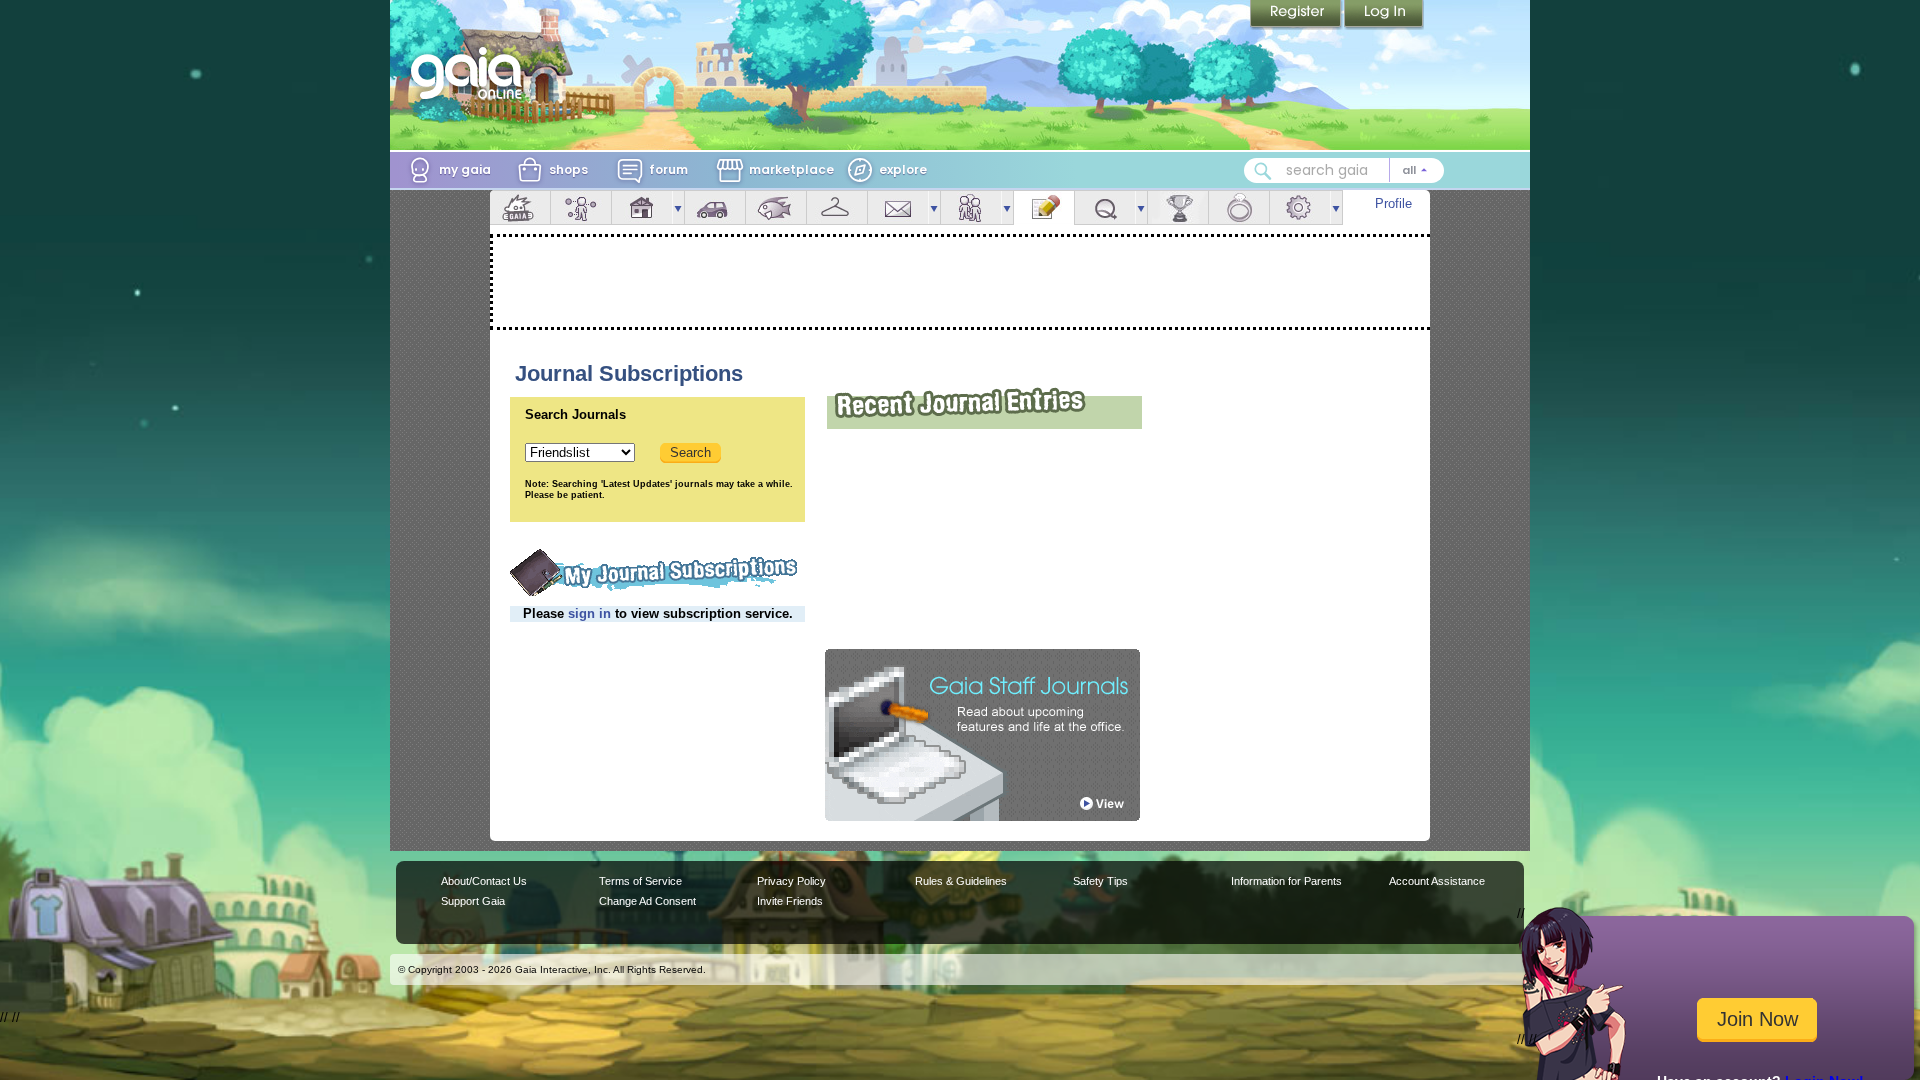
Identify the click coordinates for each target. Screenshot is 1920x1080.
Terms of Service (640, 881)
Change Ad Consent (647, 901)
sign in (589, 613)
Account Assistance (1437, 881)
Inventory (837, 207)
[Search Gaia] (1263, 171)
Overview (520, 207)
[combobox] (1344, 170)
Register (1297, 15)
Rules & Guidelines (961, 881)
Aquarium (776, 207)
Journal (1044, 207)
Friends (971, 207)
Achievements (1178, 207)
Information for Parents (1286, 881)
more (678, 207)
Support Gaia (473, 901)
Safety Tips (1100, 881)
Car (715, 207)
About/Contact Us (484, 881)
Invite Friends (790, 901)
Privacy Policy (791, 881)
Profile (1393, 203)
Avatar (581, 207)
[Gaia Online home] (471, 73)
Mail (898, 207)
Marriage (1239, 207)
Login (1384, 15)
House (642, 207)
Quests (1105, 207)
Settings (1300, 207)
